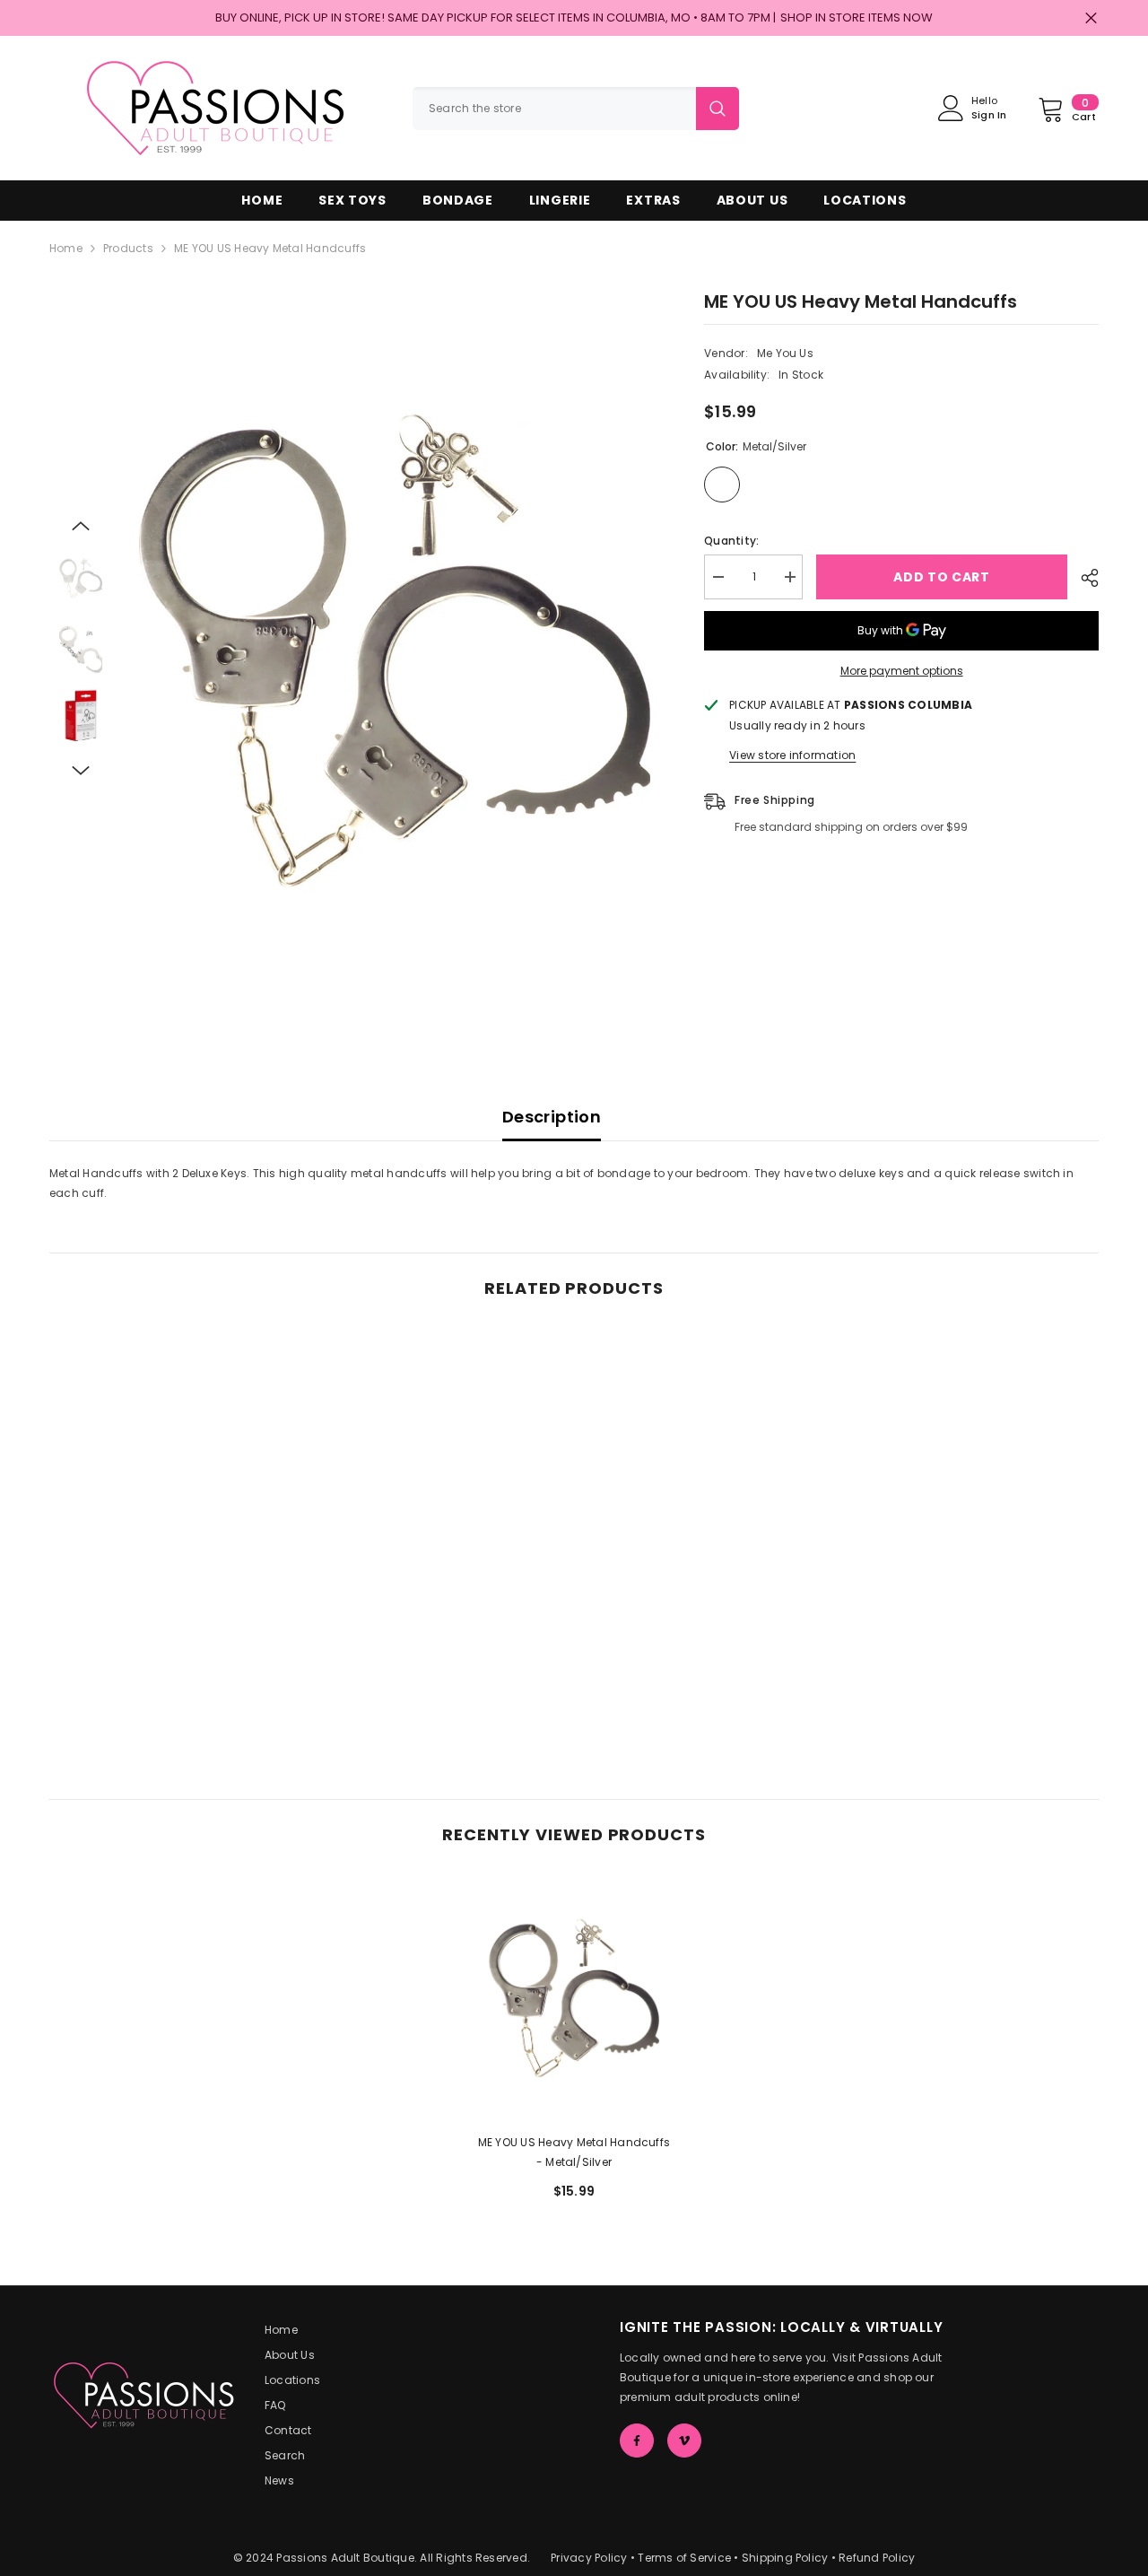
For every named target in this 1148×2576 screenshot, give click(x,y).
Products (128, 248)
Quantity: (731, 541)
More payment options (902, 671)
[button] (81, 526)
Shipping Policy (785, 2558)
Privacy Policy (589, 2558)
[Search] (576, 109)
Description (552, 1117)
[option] (395, 651)
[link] (170, 1676)
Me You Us (785, 353)
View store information (792, 755)
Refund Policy (877, 2558)
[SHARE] (1083, 578)
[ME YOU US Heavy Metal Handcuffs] (574, 1998)
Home (66, 248)
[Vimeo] (684, 2441)
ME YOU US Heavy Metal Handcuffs (574, 2152)
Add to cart (942, 577)
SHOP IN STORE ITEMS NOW (857, 17)
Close (1091, 18)
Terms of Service (684, 2558)
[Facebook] (637, 2441)
